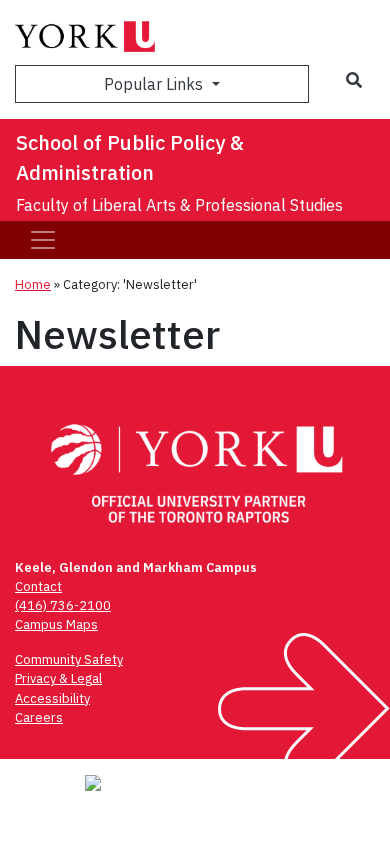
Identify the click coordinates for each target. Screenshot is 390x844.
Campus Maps (56, 624)
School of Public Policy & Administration (130, 157)
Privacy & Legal (58, 678)
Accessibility (52, 698)
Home (33, 284)
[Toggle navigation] (43, 240)
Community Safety (69, 659)
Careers (39, 717)
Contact (38, 586)
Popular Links (155, 84)
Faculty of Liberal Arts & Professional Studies (179, 205)
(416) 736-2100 (63, 605)
